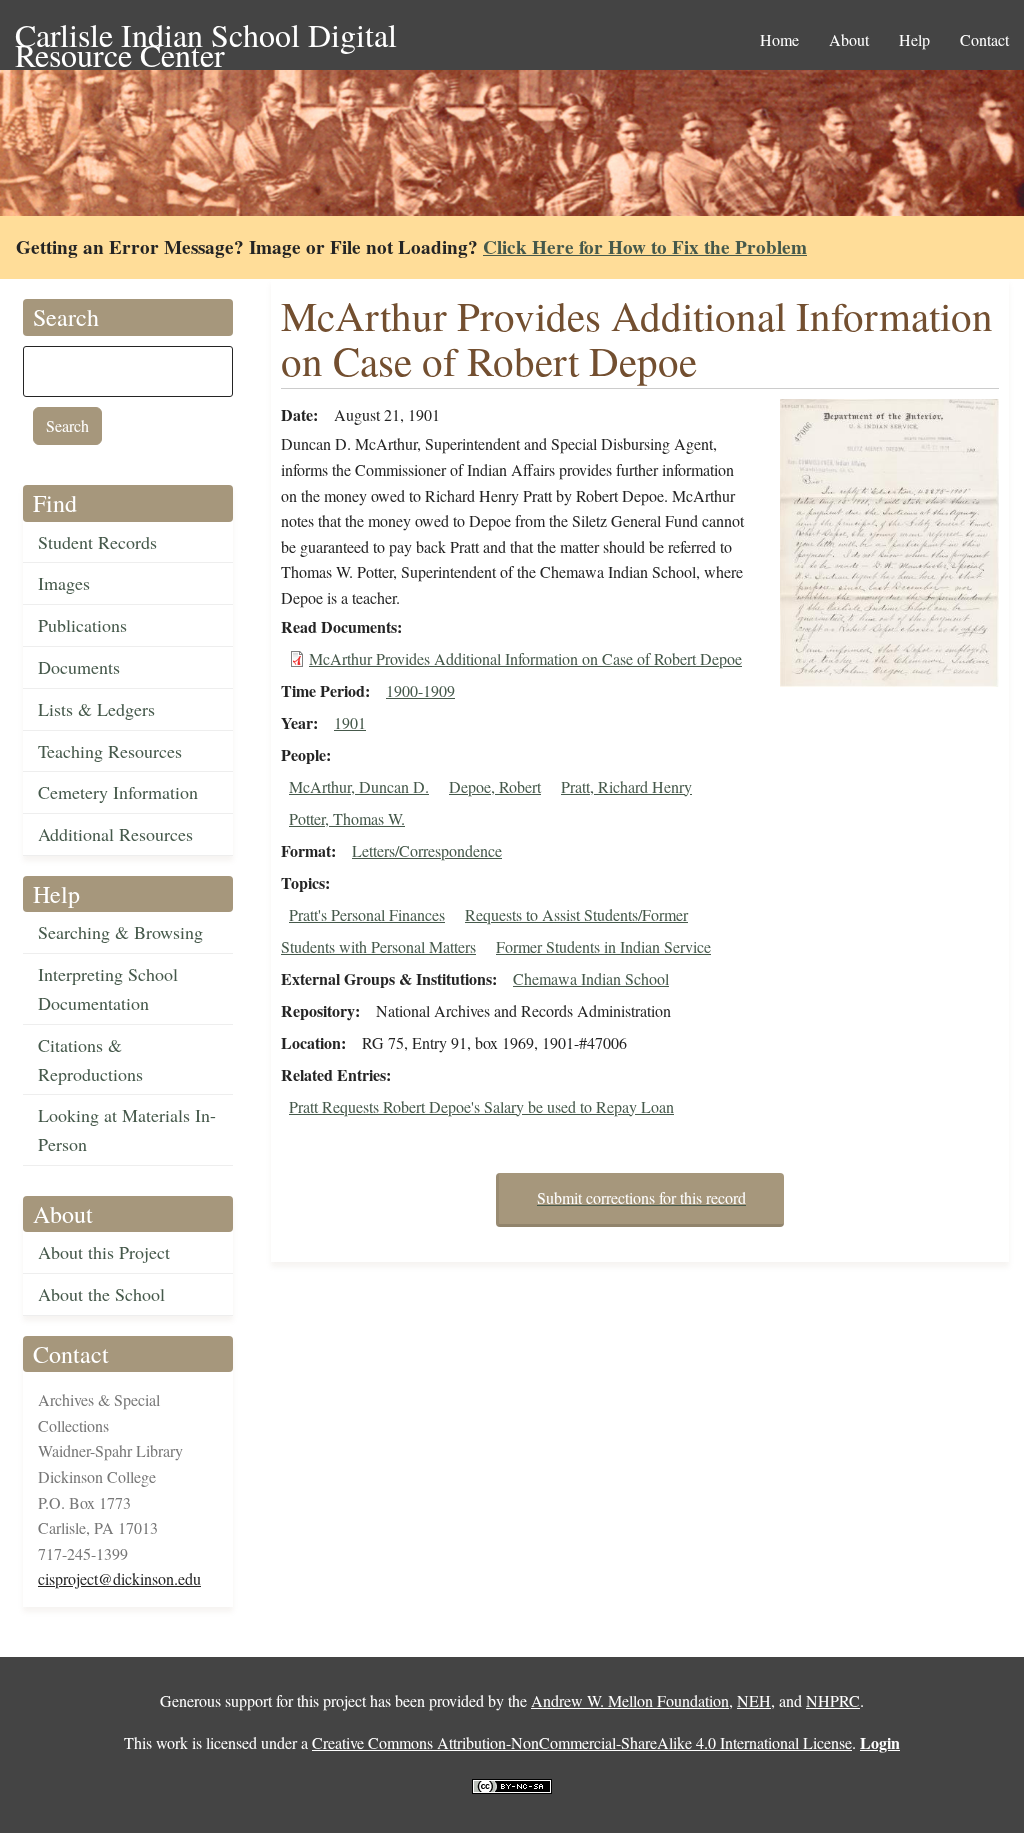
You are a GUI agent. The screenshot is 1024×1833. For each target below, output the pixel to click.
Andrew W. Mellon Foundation (630, 1700)
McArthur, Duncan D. (359, 786)
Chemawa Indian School (591, 978)
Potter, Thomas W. (347, 818)
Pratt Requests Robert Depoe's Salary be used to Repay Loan (481, 1106)
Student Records (97, 542)
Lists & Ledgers (96, 709)
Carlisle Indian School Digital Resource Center (206, 36)
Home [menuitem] (779, 39)
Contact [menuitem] (984, 39)
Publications (82, 625)
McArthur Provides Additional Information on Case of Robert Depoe (525, 658)
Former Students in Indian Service (603, 946)
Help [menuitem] (914, 39)
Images (64, 583)
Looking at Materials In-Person (127, 1129)
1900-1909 (420, 690)
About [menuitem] (849, 39)
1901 (350, 722)
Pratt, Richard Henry (626, 786)
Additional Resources (115, 834)
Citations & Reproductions (90, 1059)
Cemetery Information (118, 792)
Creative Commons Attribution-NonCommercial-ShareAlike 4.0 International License (582, 1742)
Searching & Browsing (120, 932)
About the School (101, 1294)
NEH (754, 1700)
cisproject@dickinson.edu (119, 1578)
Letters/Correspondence (427, 850)
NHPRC (833, 1700)
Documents (79, 667)
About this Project (104, 1252)
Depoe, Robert (495, 786)
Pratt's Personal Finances (367, 914)
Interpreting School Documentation (108, 988)
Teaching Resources (110, 751)
